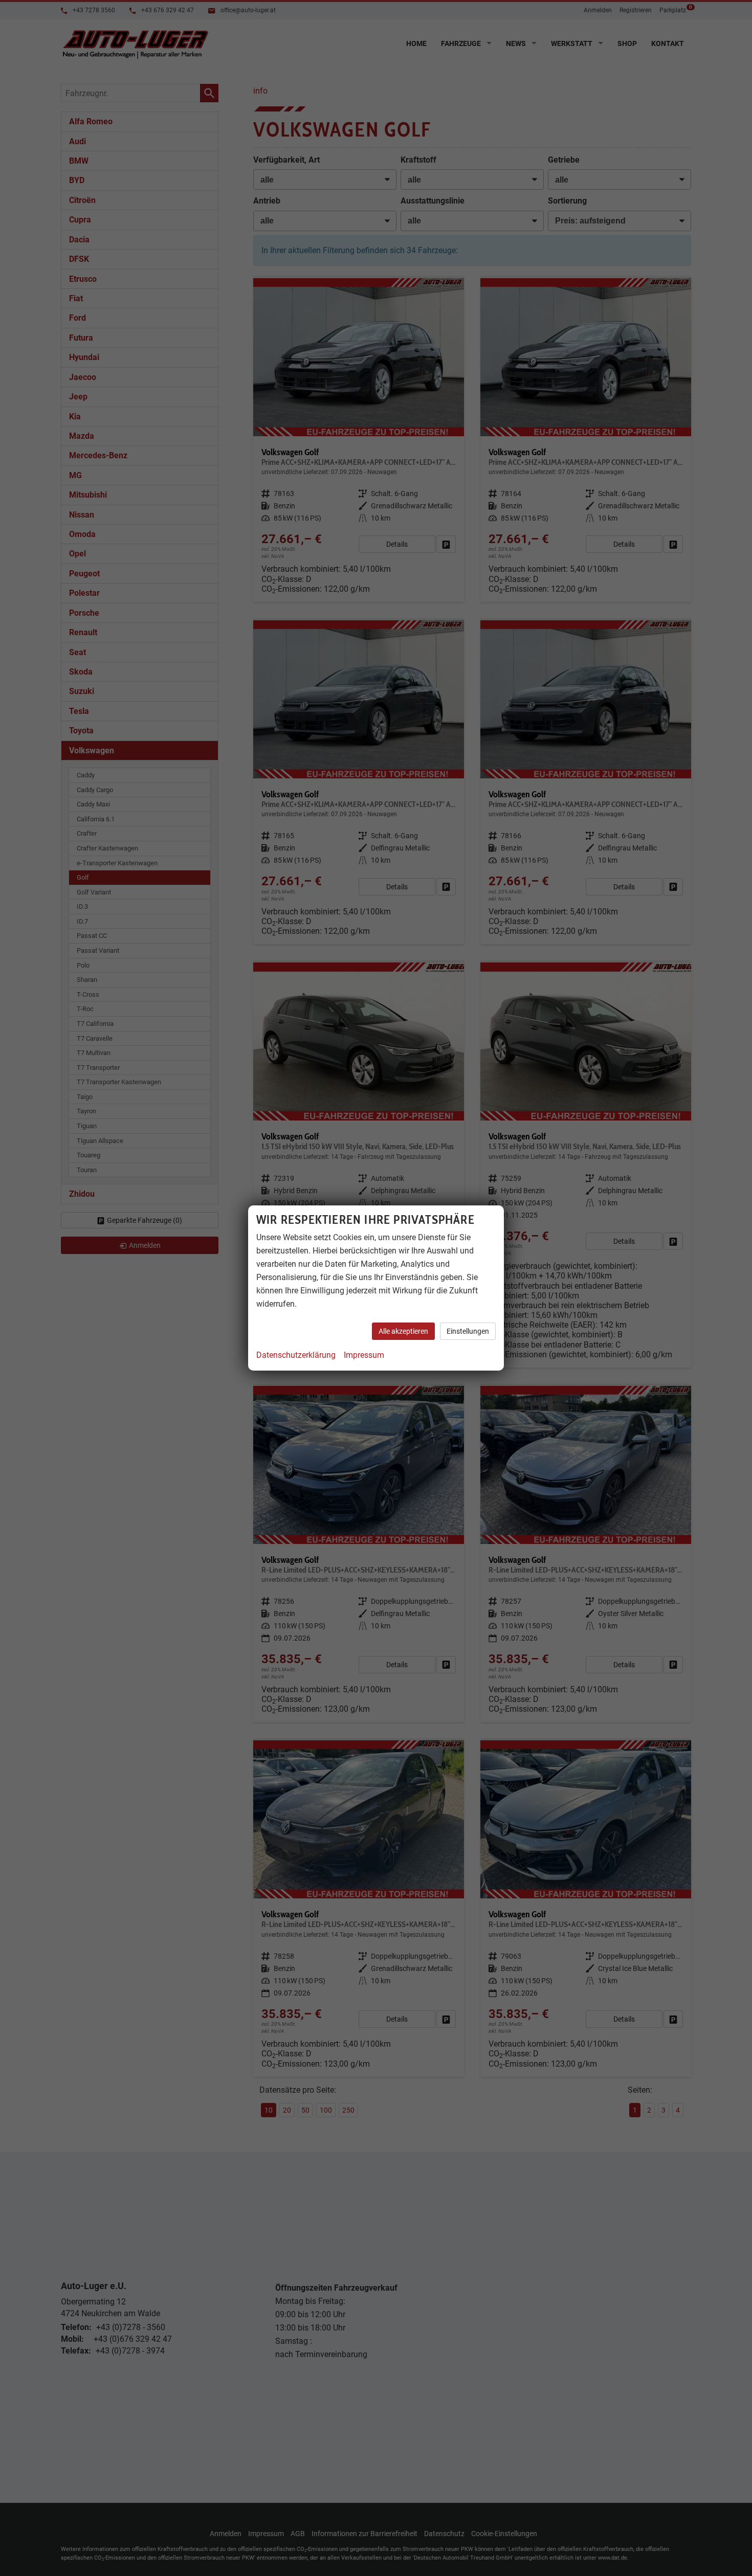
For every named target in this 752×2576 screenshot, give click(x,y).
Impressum (364, 1355)
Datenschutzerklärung (296, 1355)
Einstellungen (468, 1331)
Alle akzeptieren (403, 1331)
